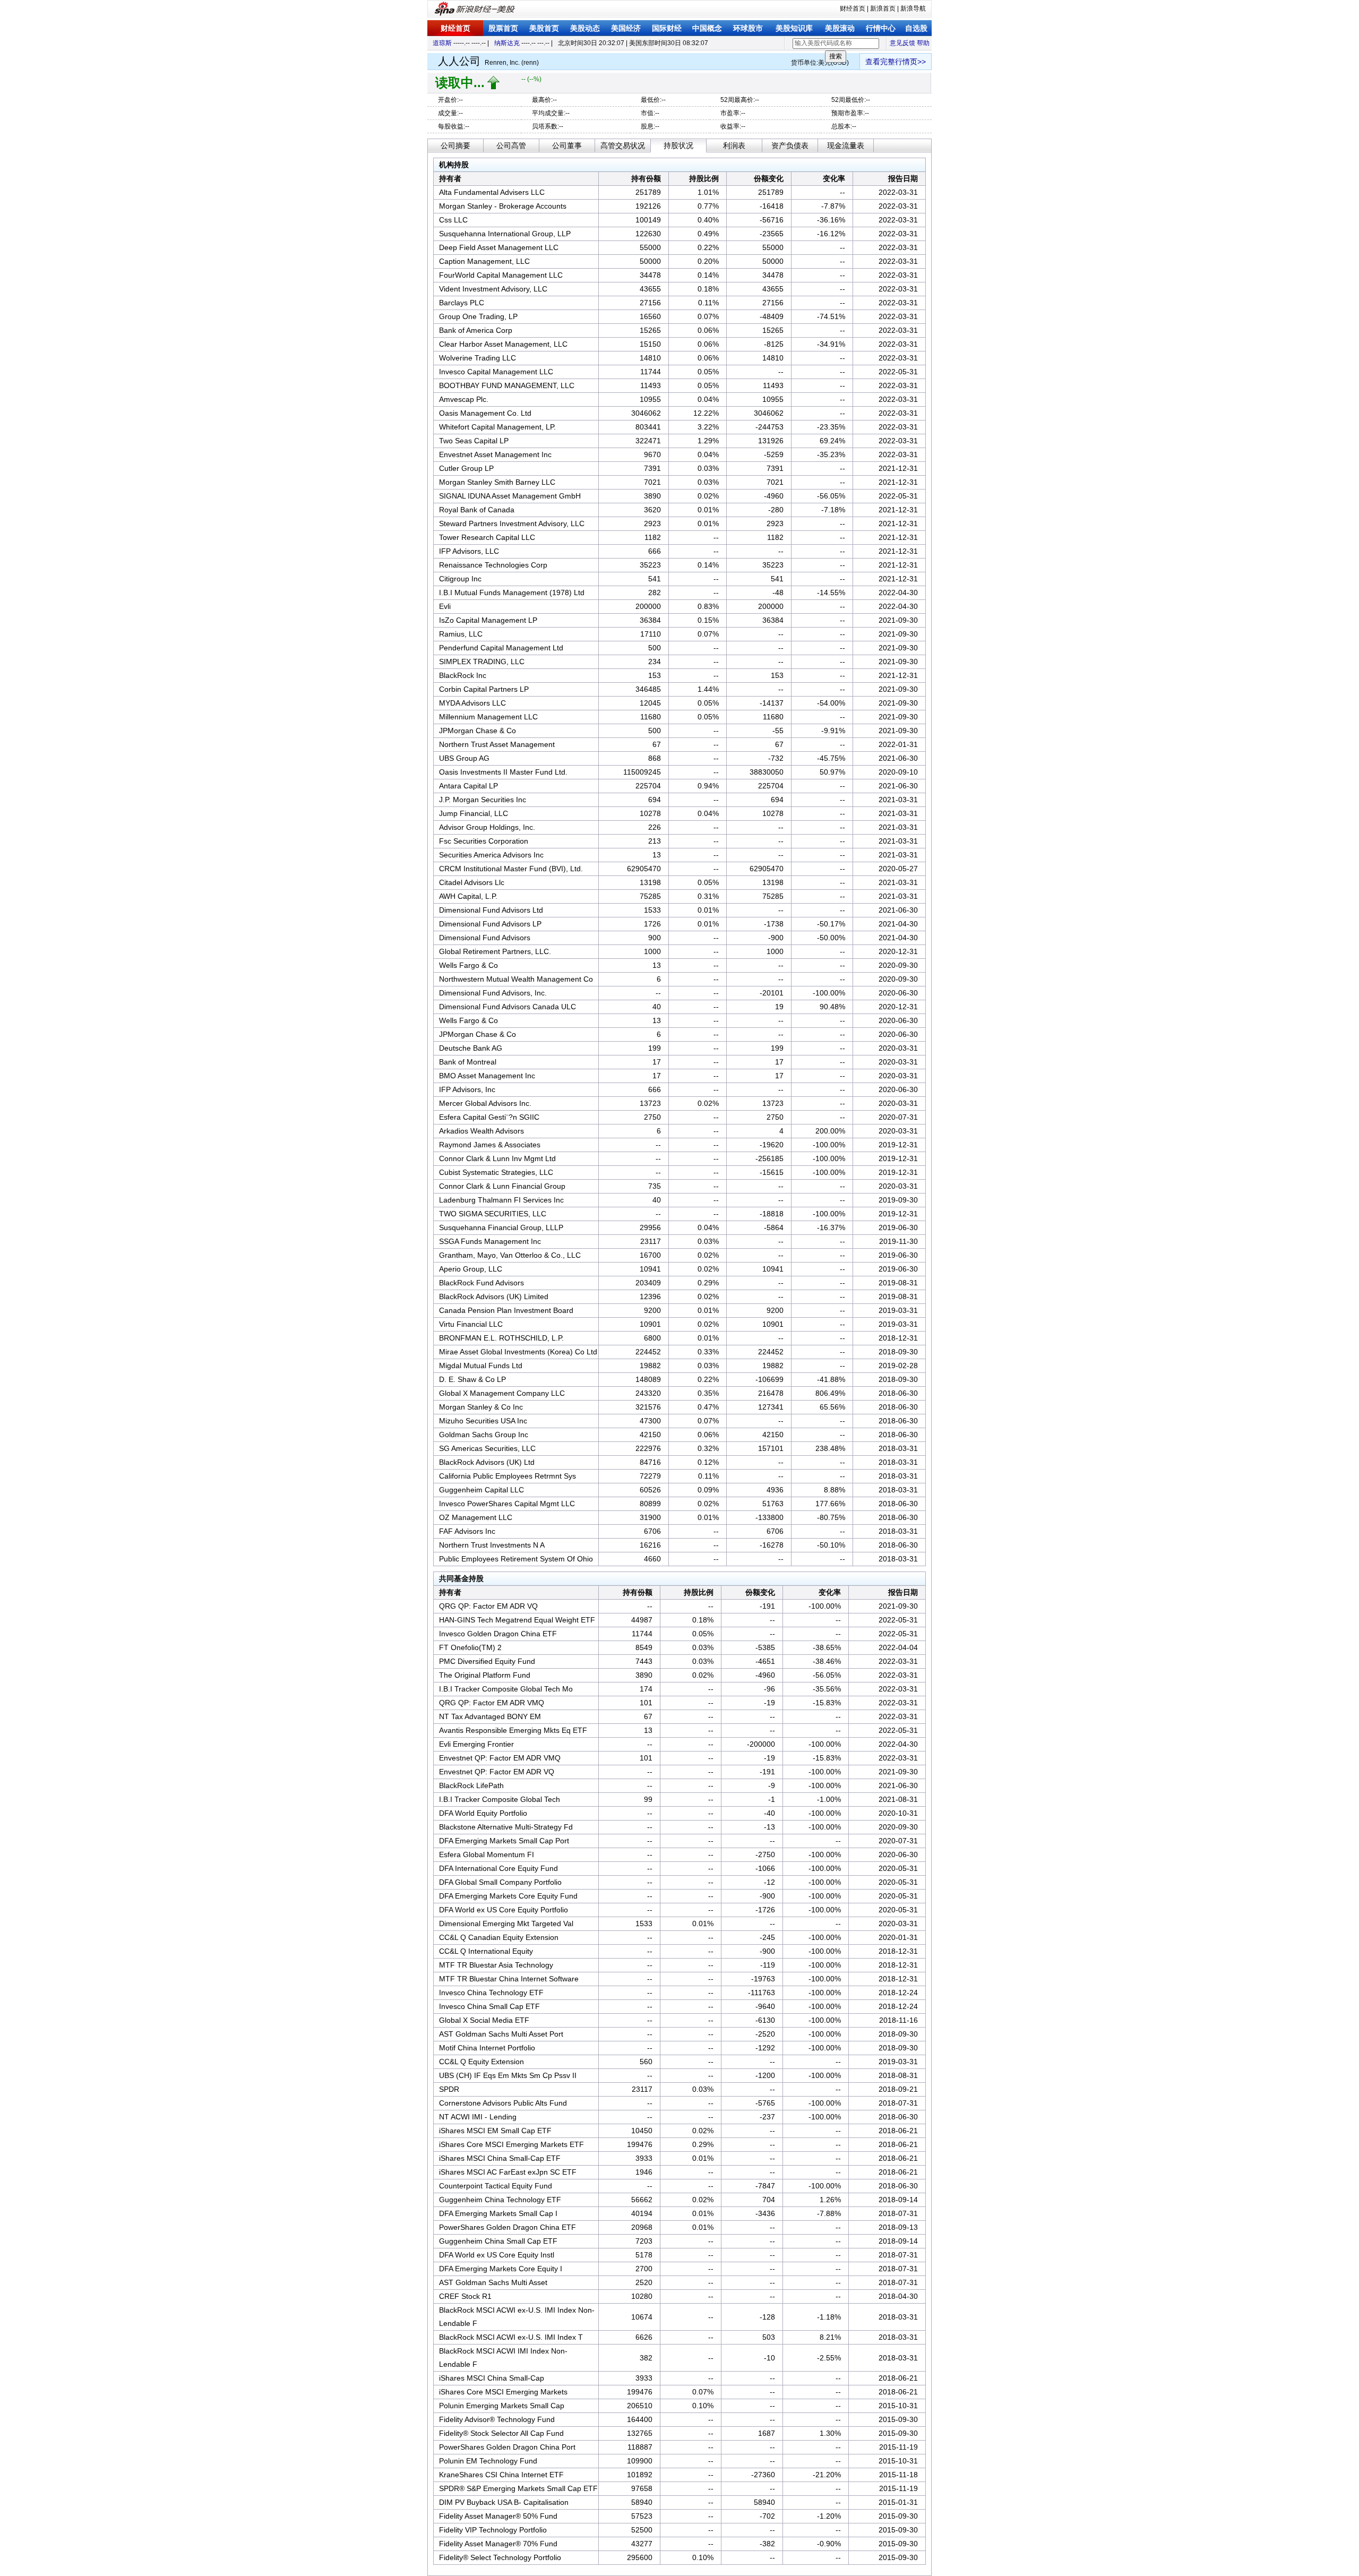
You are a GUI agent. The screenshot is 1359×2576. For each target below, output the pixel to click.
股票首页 (503, 28)
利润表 (734, 145)
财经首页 (853, 8)
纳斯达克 (507, 43)
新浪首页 (883, 8)
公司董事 (567, 145)
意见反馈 (902, 43)
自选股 (916, 28)
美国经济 (626, 28)
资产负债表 (790, 145)
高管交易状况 (623, 145)
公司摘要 (455, 145)
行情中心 (881, 28)
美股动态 (585, 28)
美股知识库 (794, 28)
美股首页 (544, 28)
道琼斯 (442, 43)
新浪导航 (913, 8)
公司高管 (511, 145)
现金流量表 (846, 145)
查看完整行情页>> (896, 62)
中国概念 (707, 28)
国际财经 (667, 28)
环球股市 (748, 28)
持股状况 (678, 145)
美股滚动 (840, 28)
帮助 (923, 43)
